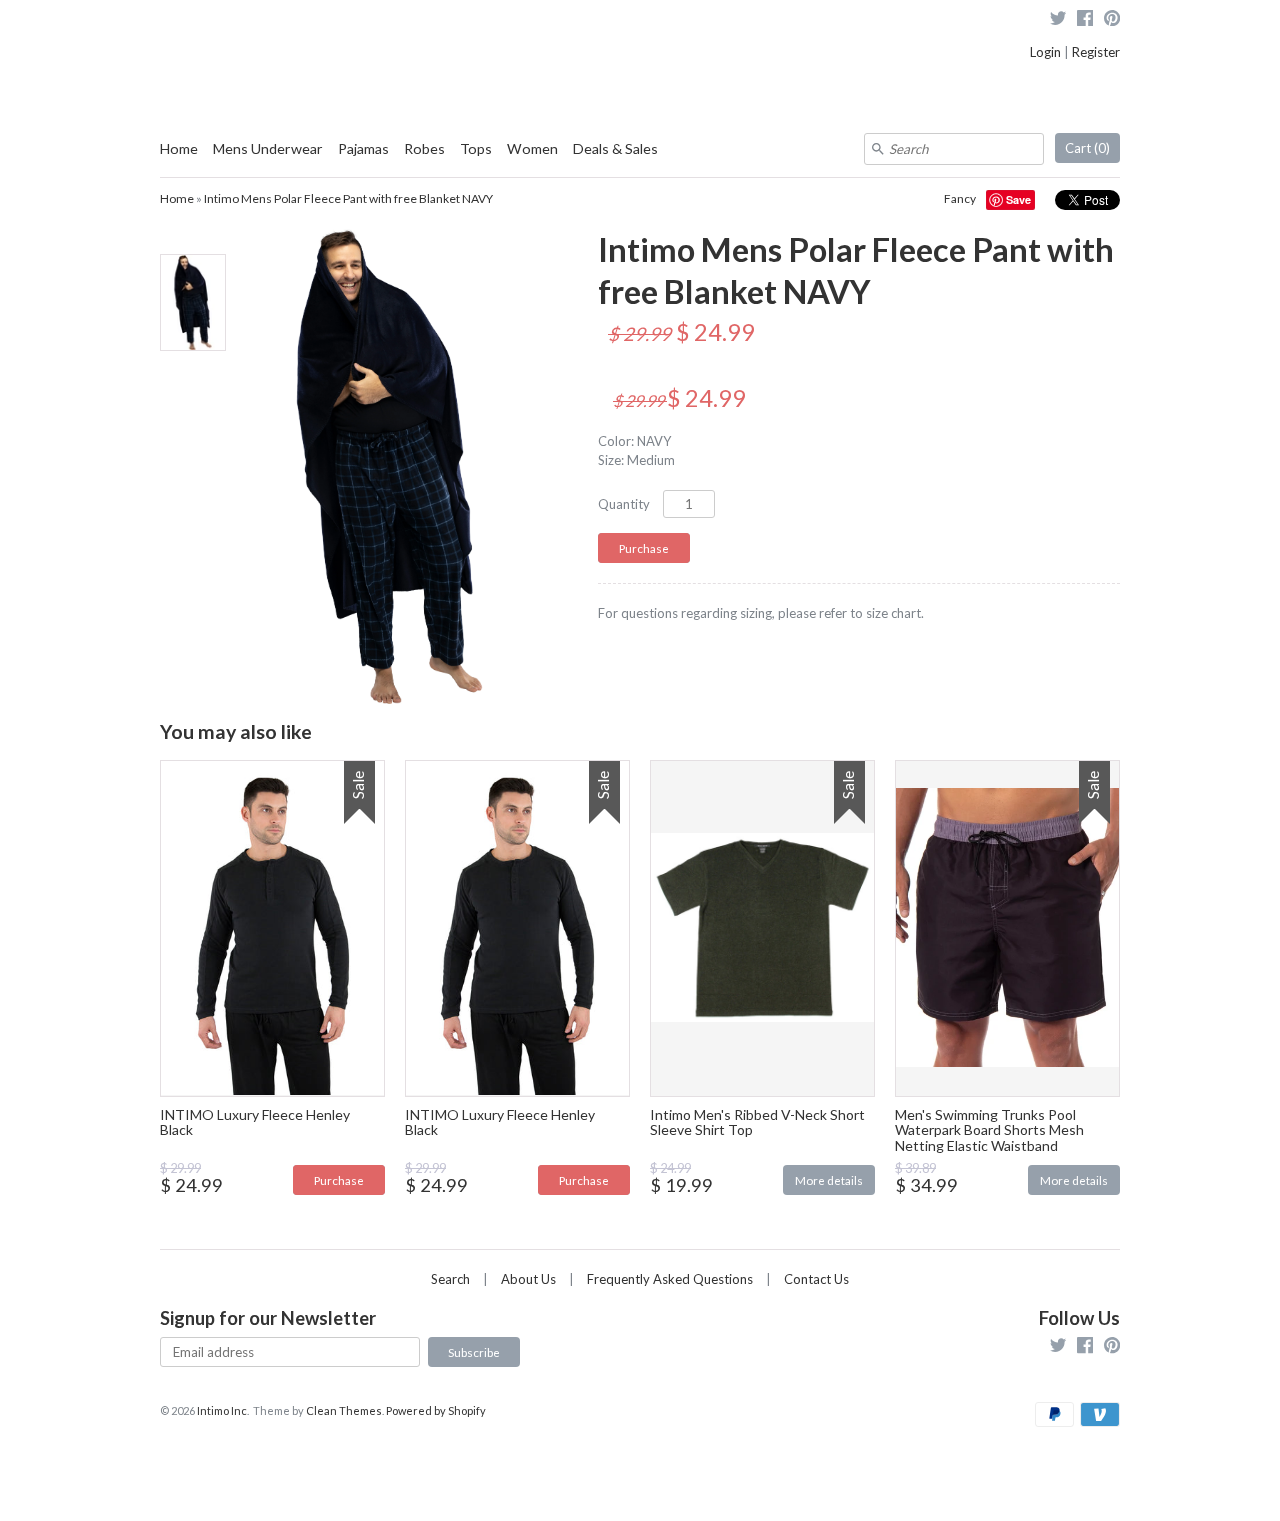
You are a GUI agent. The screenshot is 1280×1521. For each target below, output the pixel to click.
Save (1018, 199)
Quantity (624, 504)
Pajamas (363, 148)
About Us (528, 1279)
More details (829, 1180)
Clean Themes (344, 1410)
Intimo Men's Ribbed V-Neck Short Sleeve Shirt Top (757, 1122)
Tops (476, 148)
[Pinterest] (1112, 20)
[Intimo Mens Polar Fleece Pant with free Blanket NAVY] (192, 303)
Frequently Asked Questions (670, 1279)
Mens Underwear (268, 148)
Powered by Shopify (436, 1410)
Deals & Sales (615, 148)
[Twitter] (1058, 20)
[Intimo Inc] (260, 29)
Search (450, 1279)
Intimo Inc (222, 1410)
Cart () (1087, 148)
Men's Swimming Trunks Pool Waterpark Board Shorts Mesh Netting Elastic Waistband (989, 1130)
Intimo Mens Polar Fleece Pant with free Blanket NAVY (348, 198)
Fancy (960, 198)
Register (1096, 52)
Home (179, 148)
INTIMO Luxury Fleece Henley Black (255, 1122)
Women (532, 148)
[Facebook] (1085, 20)
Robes (424, 148)
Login (1045, 52)
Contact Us (816, 1279)
